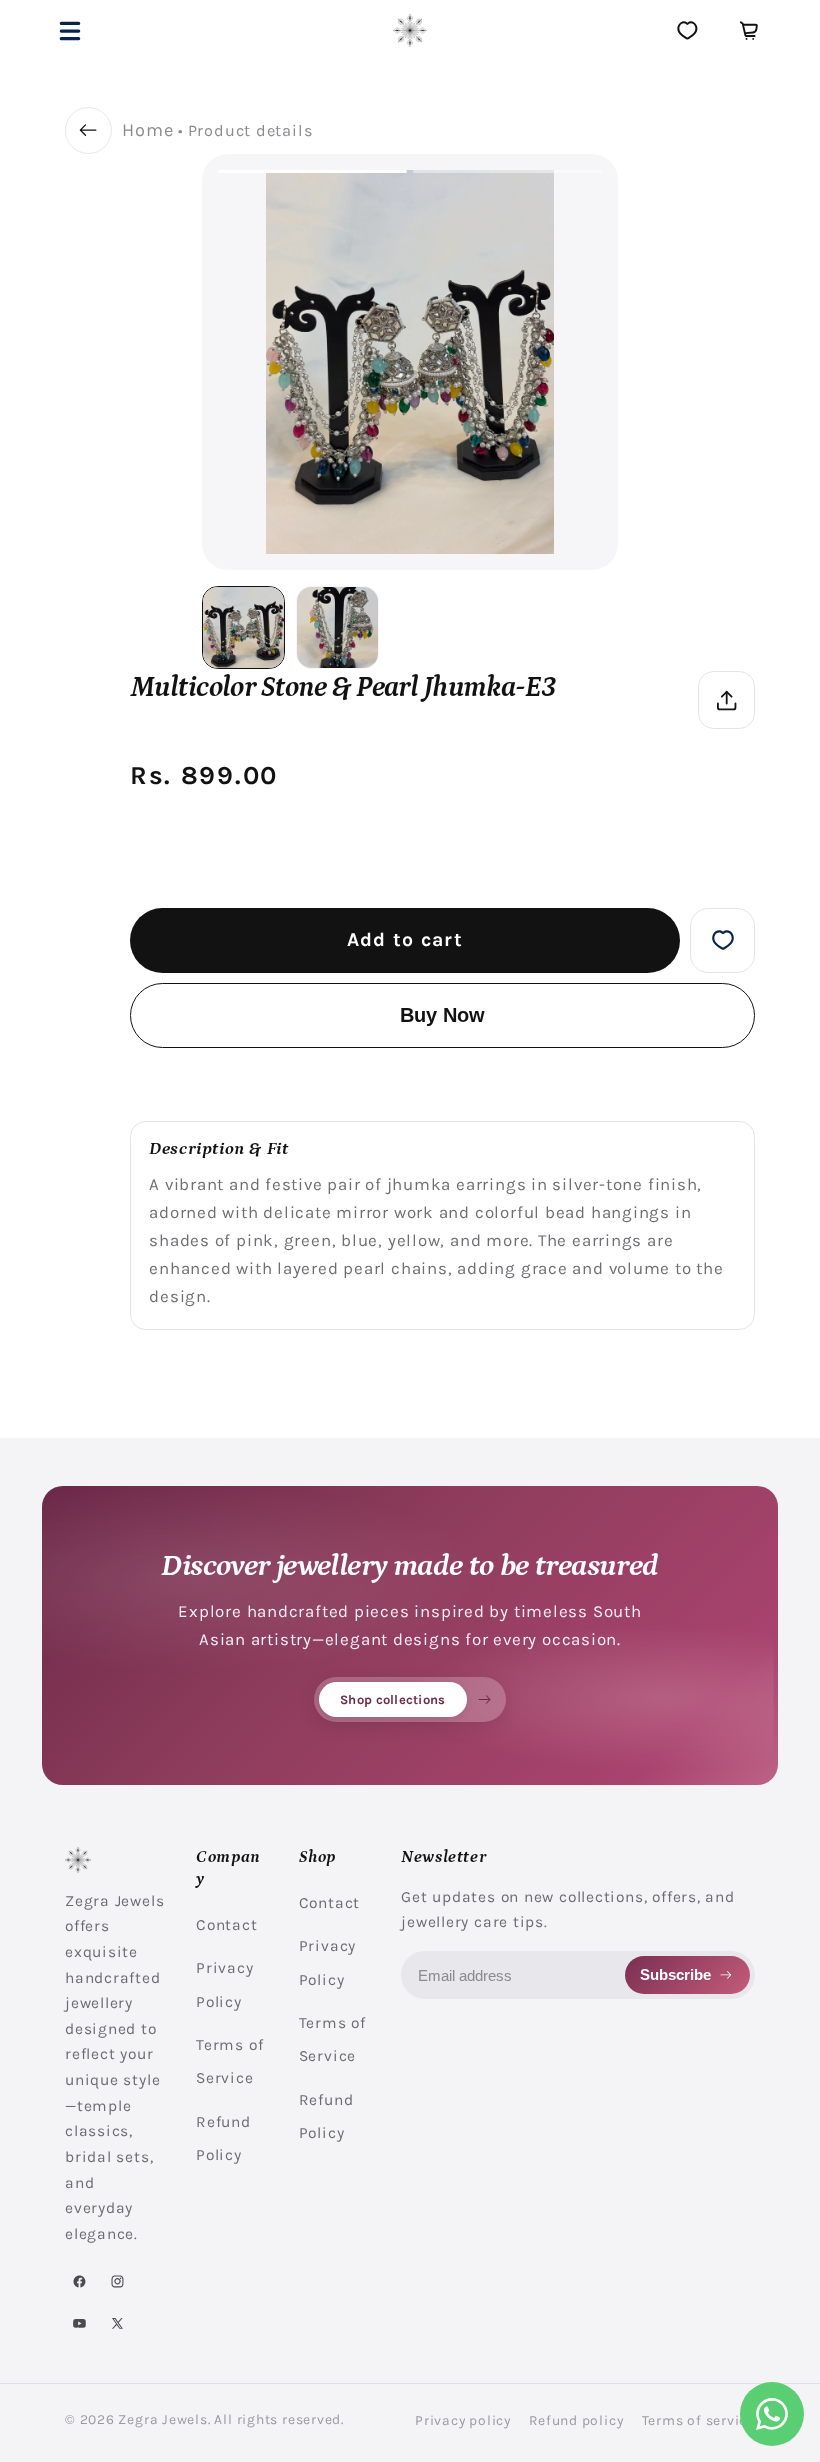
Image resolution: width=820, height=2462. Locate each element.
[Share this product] (726, 699)
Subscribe (675, 1975)
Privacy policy (463, 2420)
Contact (226, 1925)
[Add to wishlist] (722, 940)
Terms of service (698, 2420)
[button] (70, 30)
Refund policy (576, 2420)
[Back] (88, 130)
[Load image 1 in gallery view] (243, 627)
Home (147, 130)
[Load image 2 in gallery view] (337, 627)
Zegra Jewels (162, 2419)
